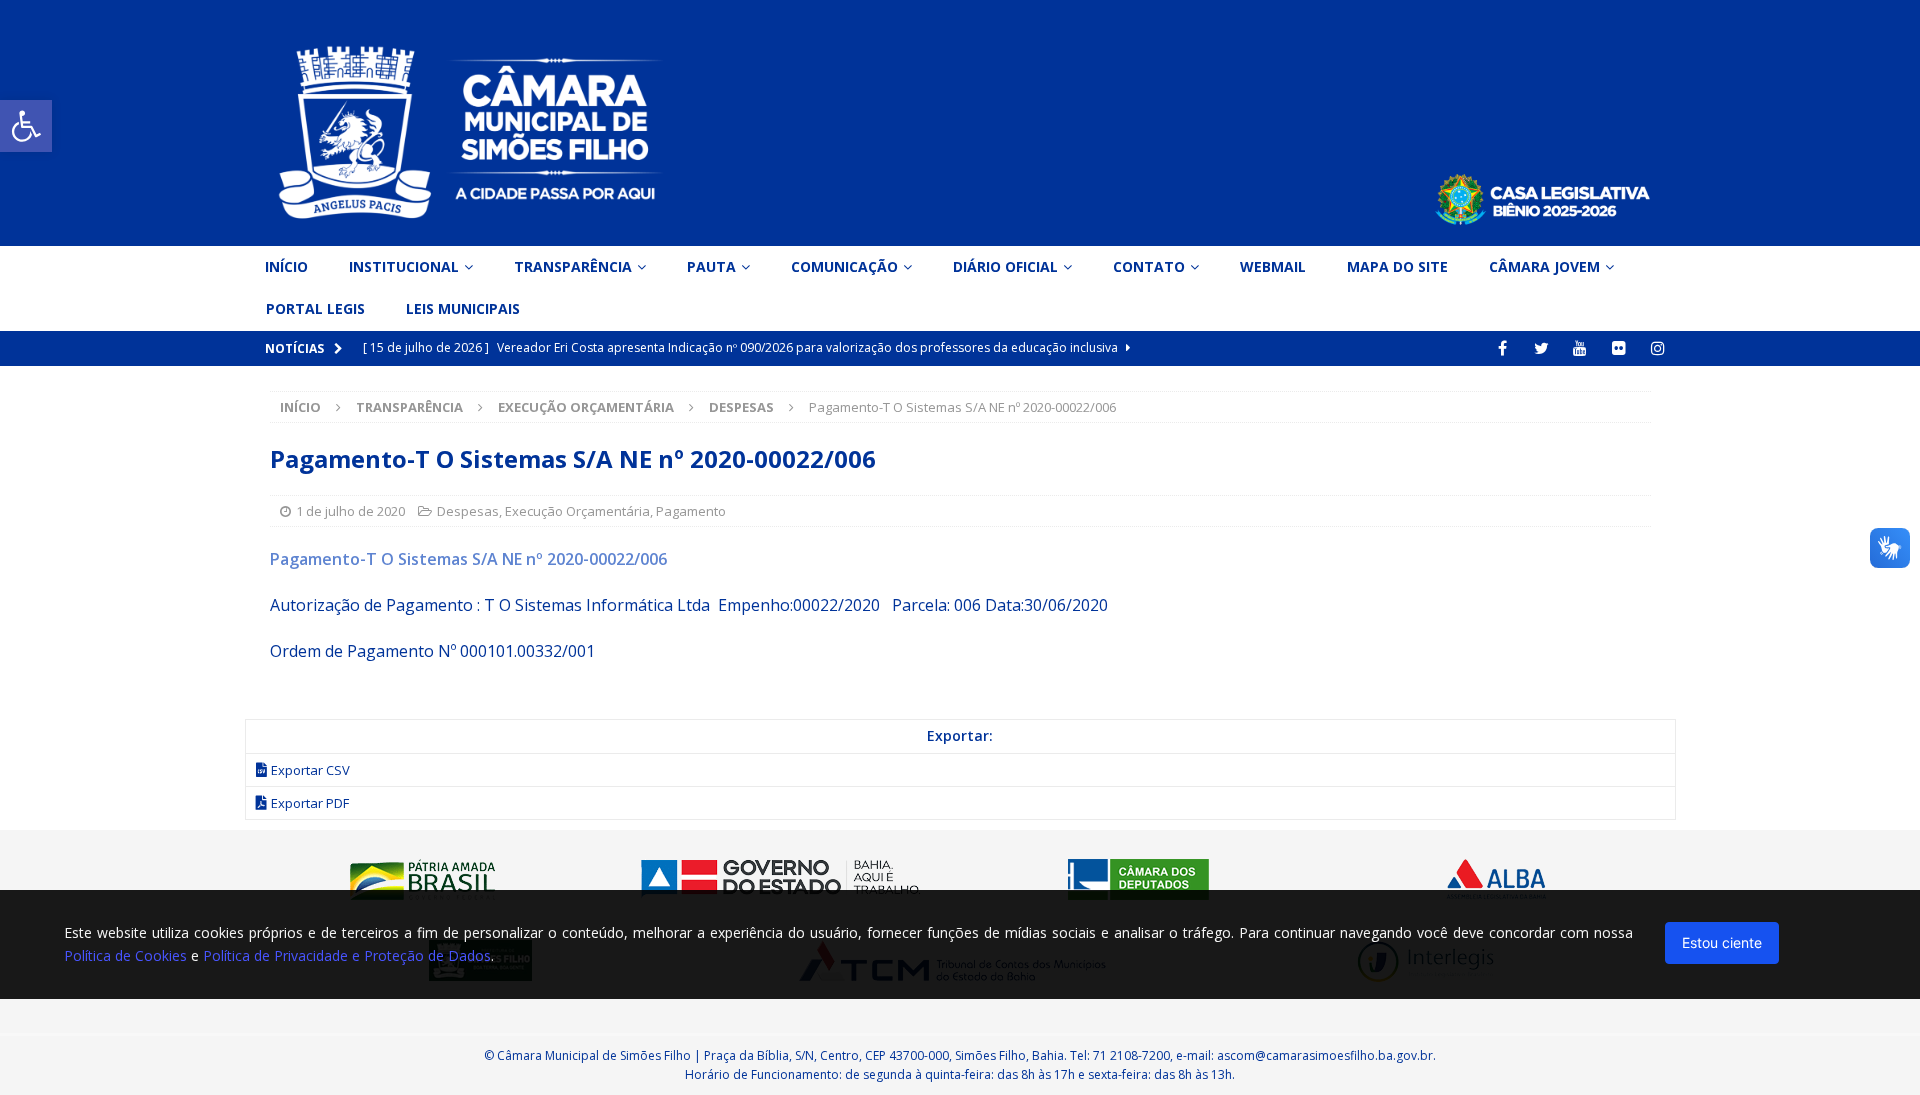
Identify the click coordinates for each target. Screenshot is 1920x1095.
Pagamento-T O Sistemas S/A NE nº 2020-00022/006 (468, 559)
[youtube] (1580, 348)
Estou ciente (1722, 942)
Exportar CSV (310, 770)
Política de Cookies (125, 955)
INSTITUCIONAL (404, 266)
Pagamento (691, 511)
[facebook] (1502, 348)
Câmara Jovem (1544, 266)
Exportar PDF (310, 803)
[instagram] (1658, 348)
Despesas (468, 511)
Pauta (711, 266)
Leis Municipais (463, 308)
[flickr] (1619, 348)
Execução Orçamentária (586, 407)
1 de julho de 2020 (350, 511)
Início (286, 266)
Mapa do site (1397, 266)
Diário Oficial (1005, 266)
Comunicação (844, 266)
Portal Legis (315, 308)
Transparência (573, 266)
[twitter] (1541, 348)
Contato (1149, 266)
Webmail (1273, 266)
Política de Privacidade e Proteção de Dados (347, 955)
